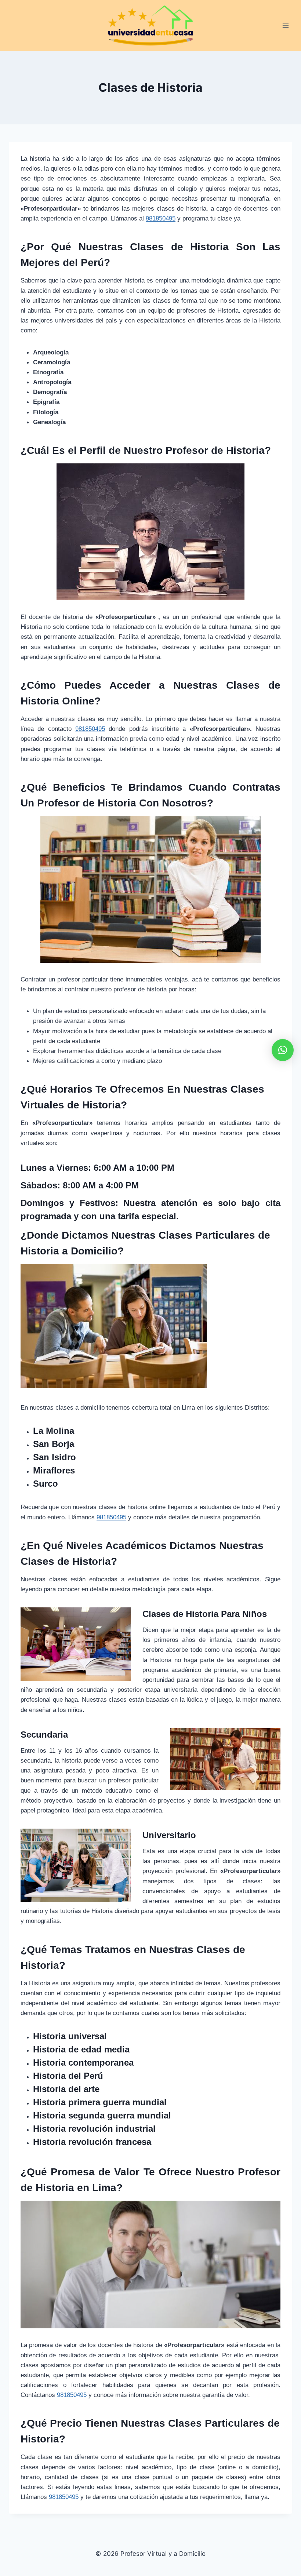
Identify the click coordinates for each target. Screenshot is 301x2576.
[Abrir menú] (285, 25)
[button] (283, 1050)
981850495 (64, 2497)
